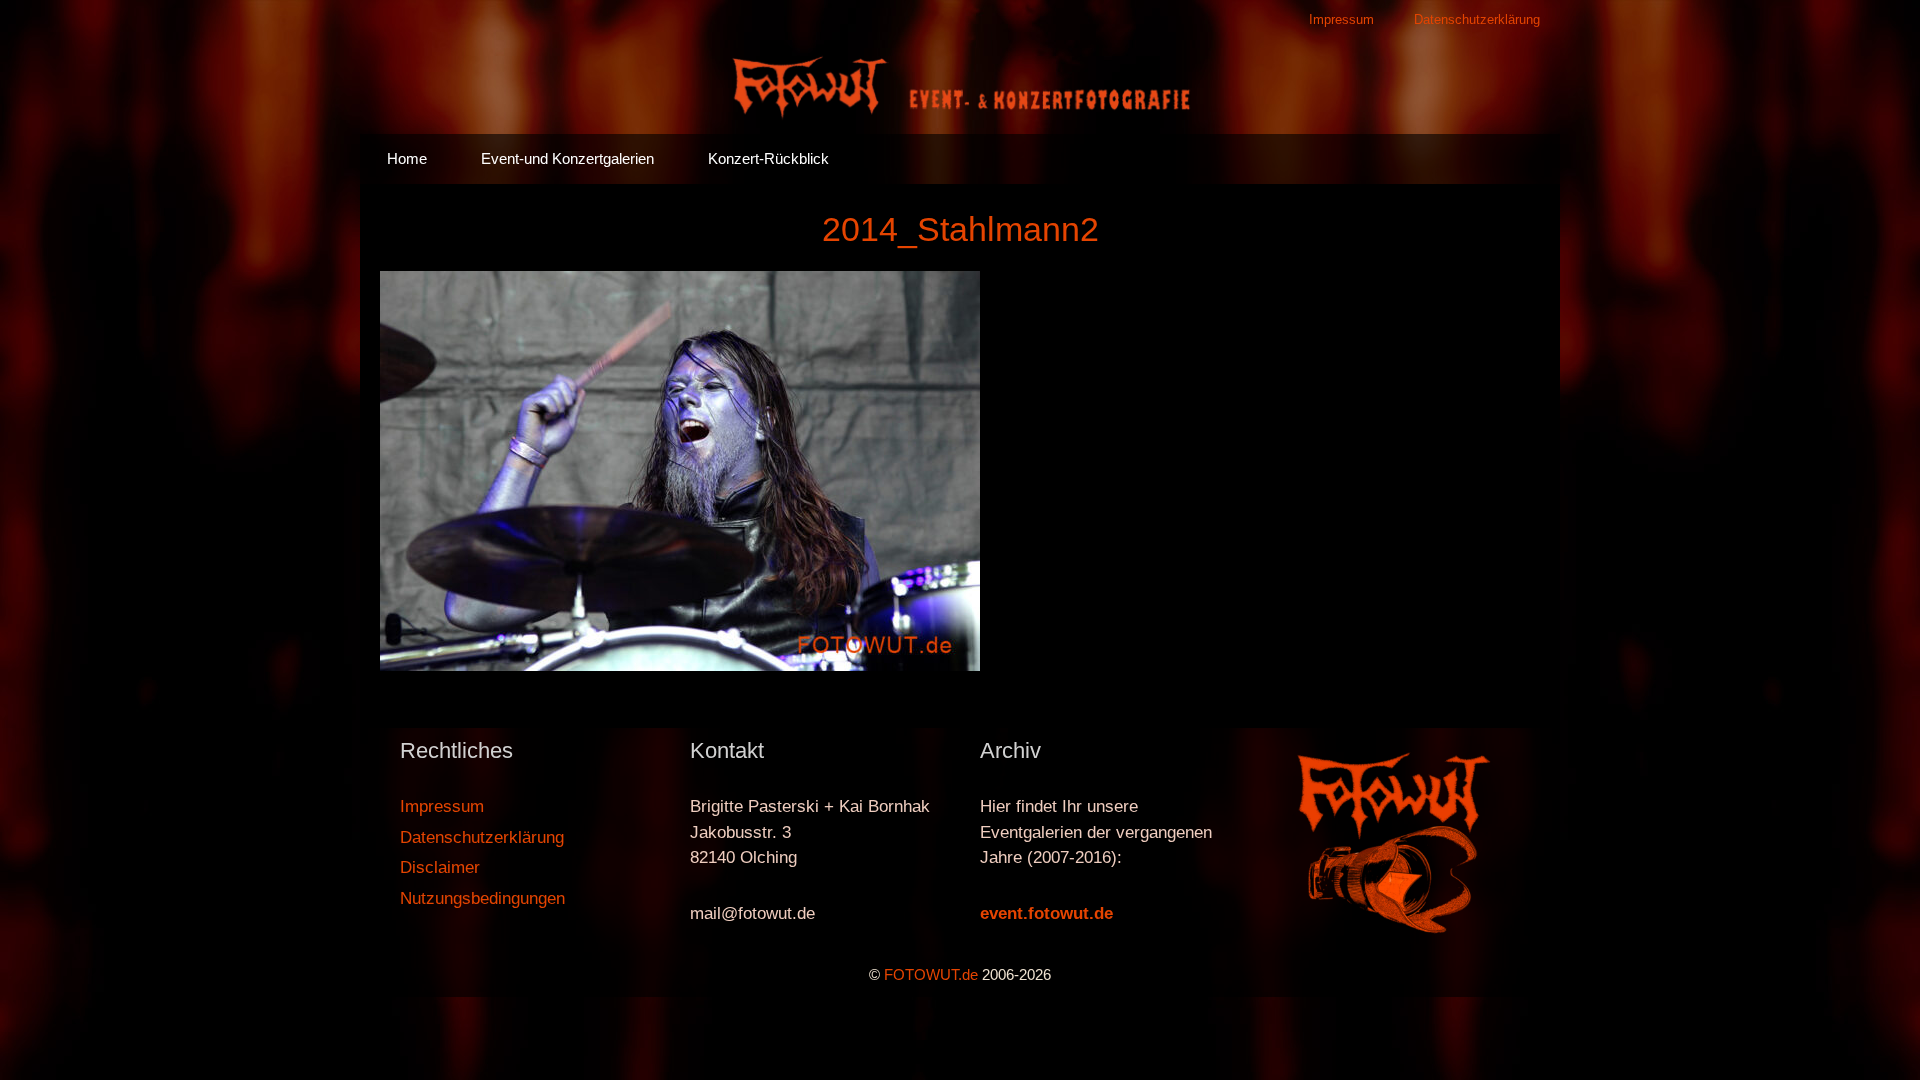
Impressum (1341, 19)
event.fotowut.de (1046, 913)
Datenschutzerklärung (1477, 19)
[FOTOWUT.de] (960, 85)
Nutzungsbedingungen (482, 898)
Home (407, 158)
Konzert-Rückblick (768, 158)
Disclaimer (440, 867)
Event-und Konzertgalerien (567, 158)
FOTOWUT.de (931, 974)
